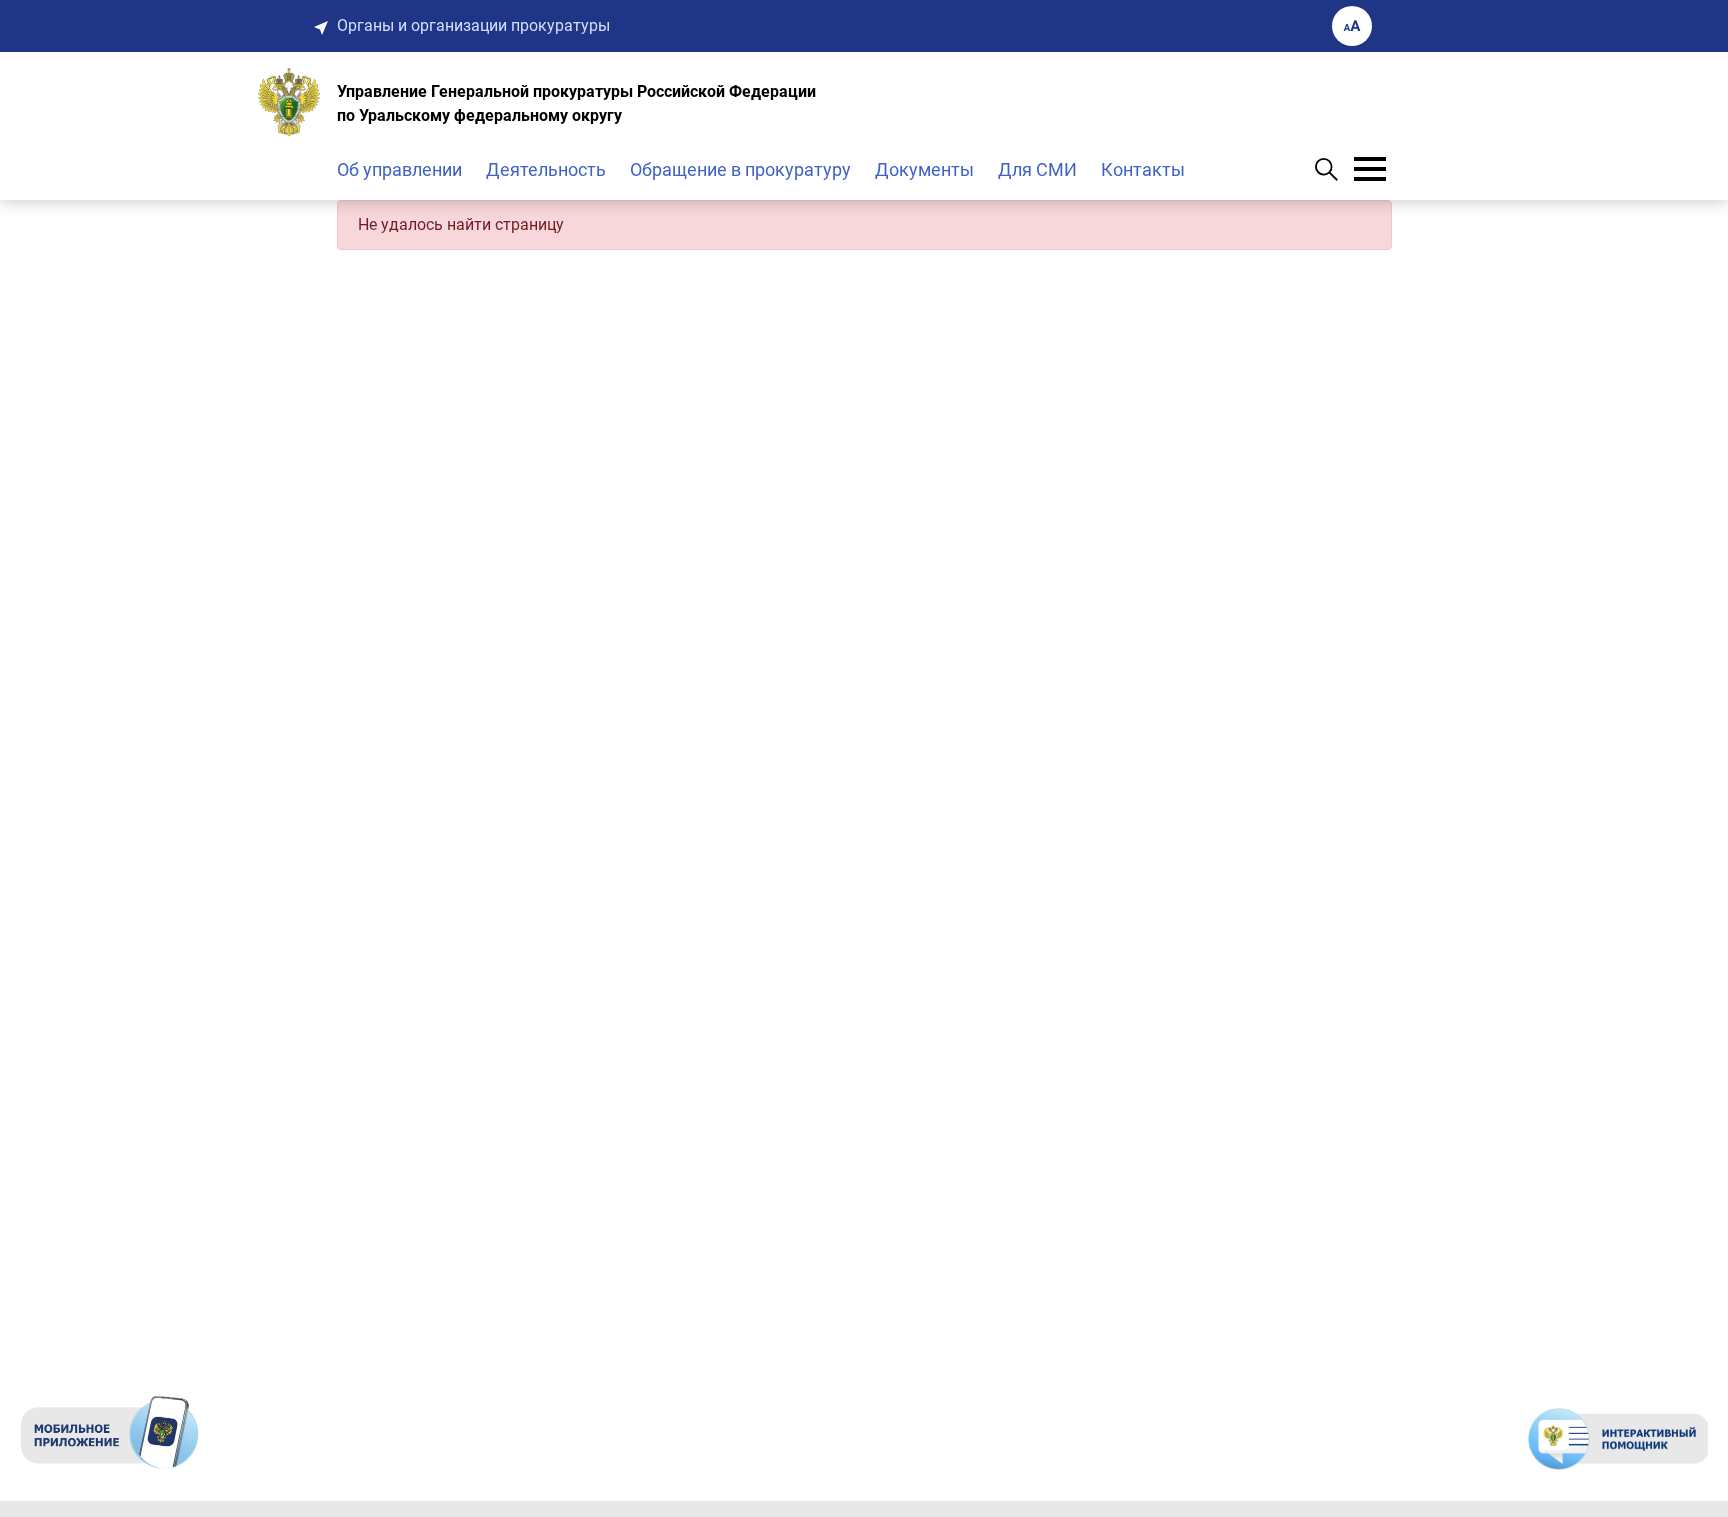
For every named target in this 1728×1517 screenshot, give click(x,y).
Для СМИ (1037, 169)
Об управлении (399, 169)
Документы (924, 169)
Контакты (1143, 169)
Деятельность (546, 169)
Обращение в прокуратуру (740, 169)
